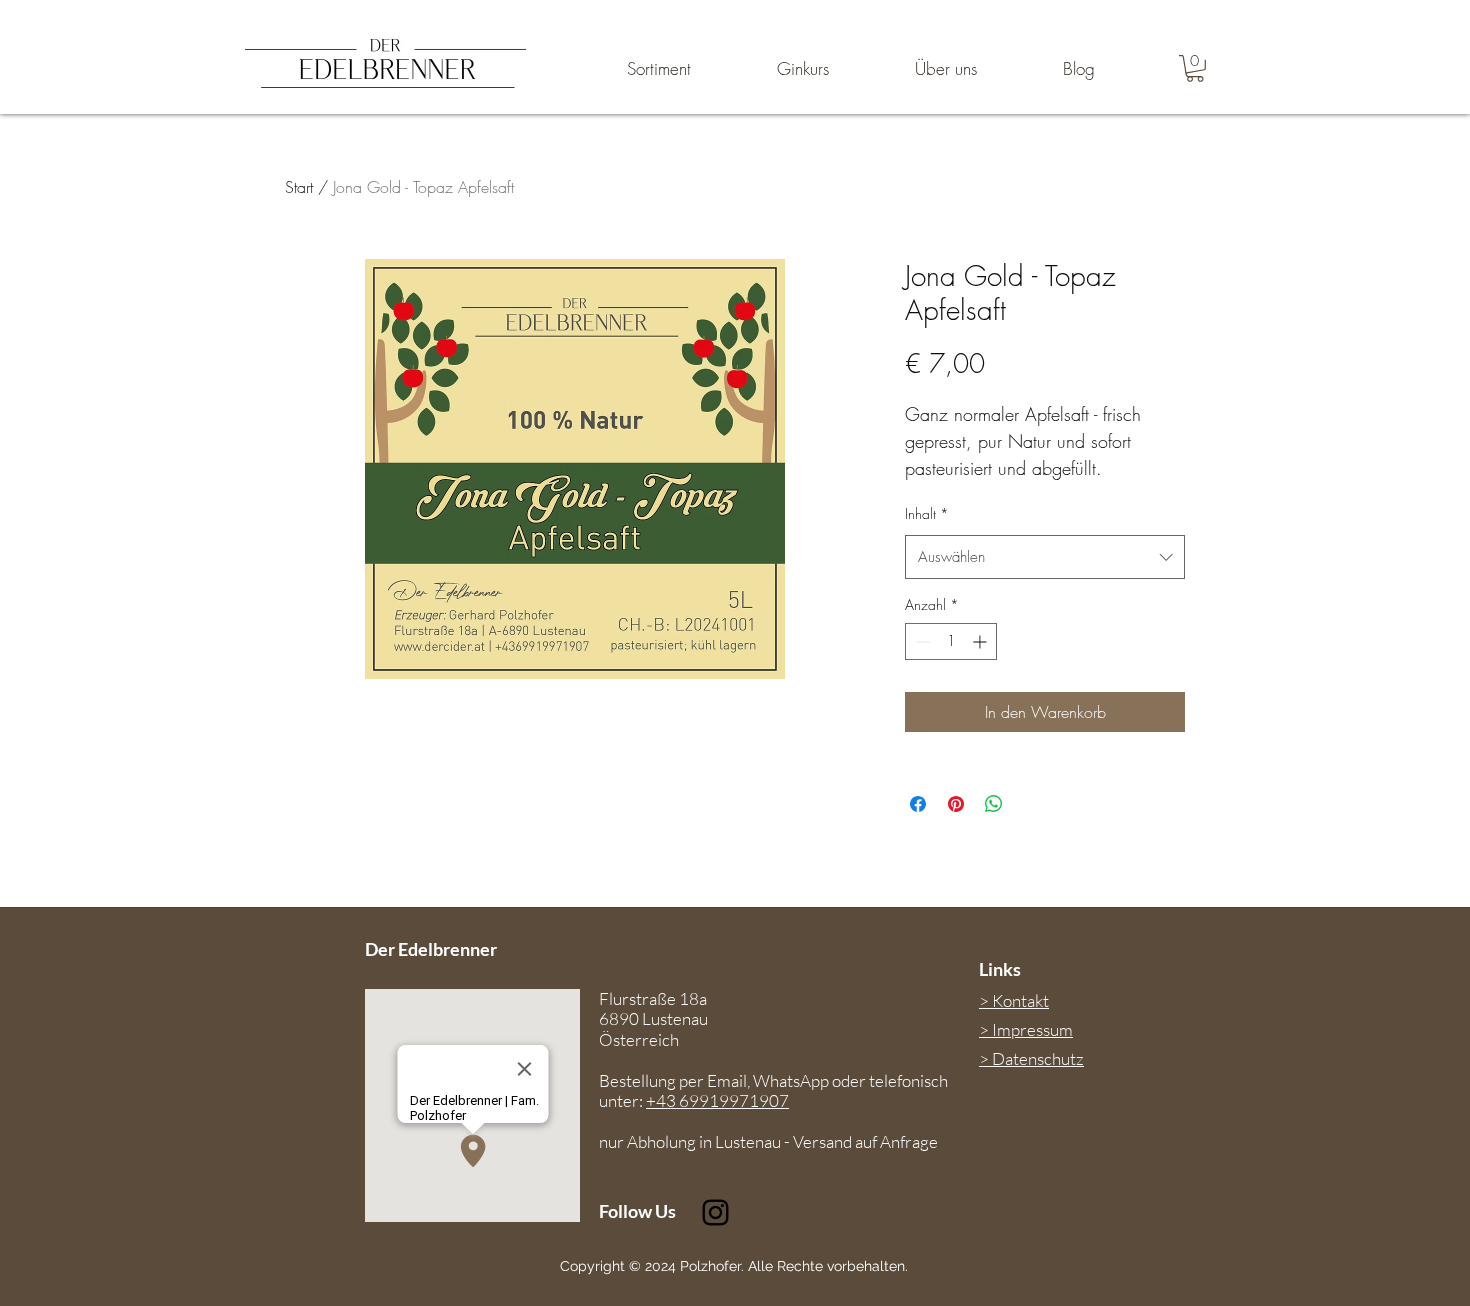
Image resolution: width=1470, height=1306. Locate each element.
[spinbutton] (951, 641)
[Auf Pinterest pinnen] (956, 804)
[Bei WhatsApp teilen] (994, 804)
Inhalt (927, 513)
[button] (1195, 68)
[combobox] (1045, 557)
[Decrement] (920, 641)
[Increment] (981, 641)
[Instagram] (715, 1212)
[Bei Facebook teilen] (918, 804)
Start (299, 187)
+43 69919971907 (717, 1100)
